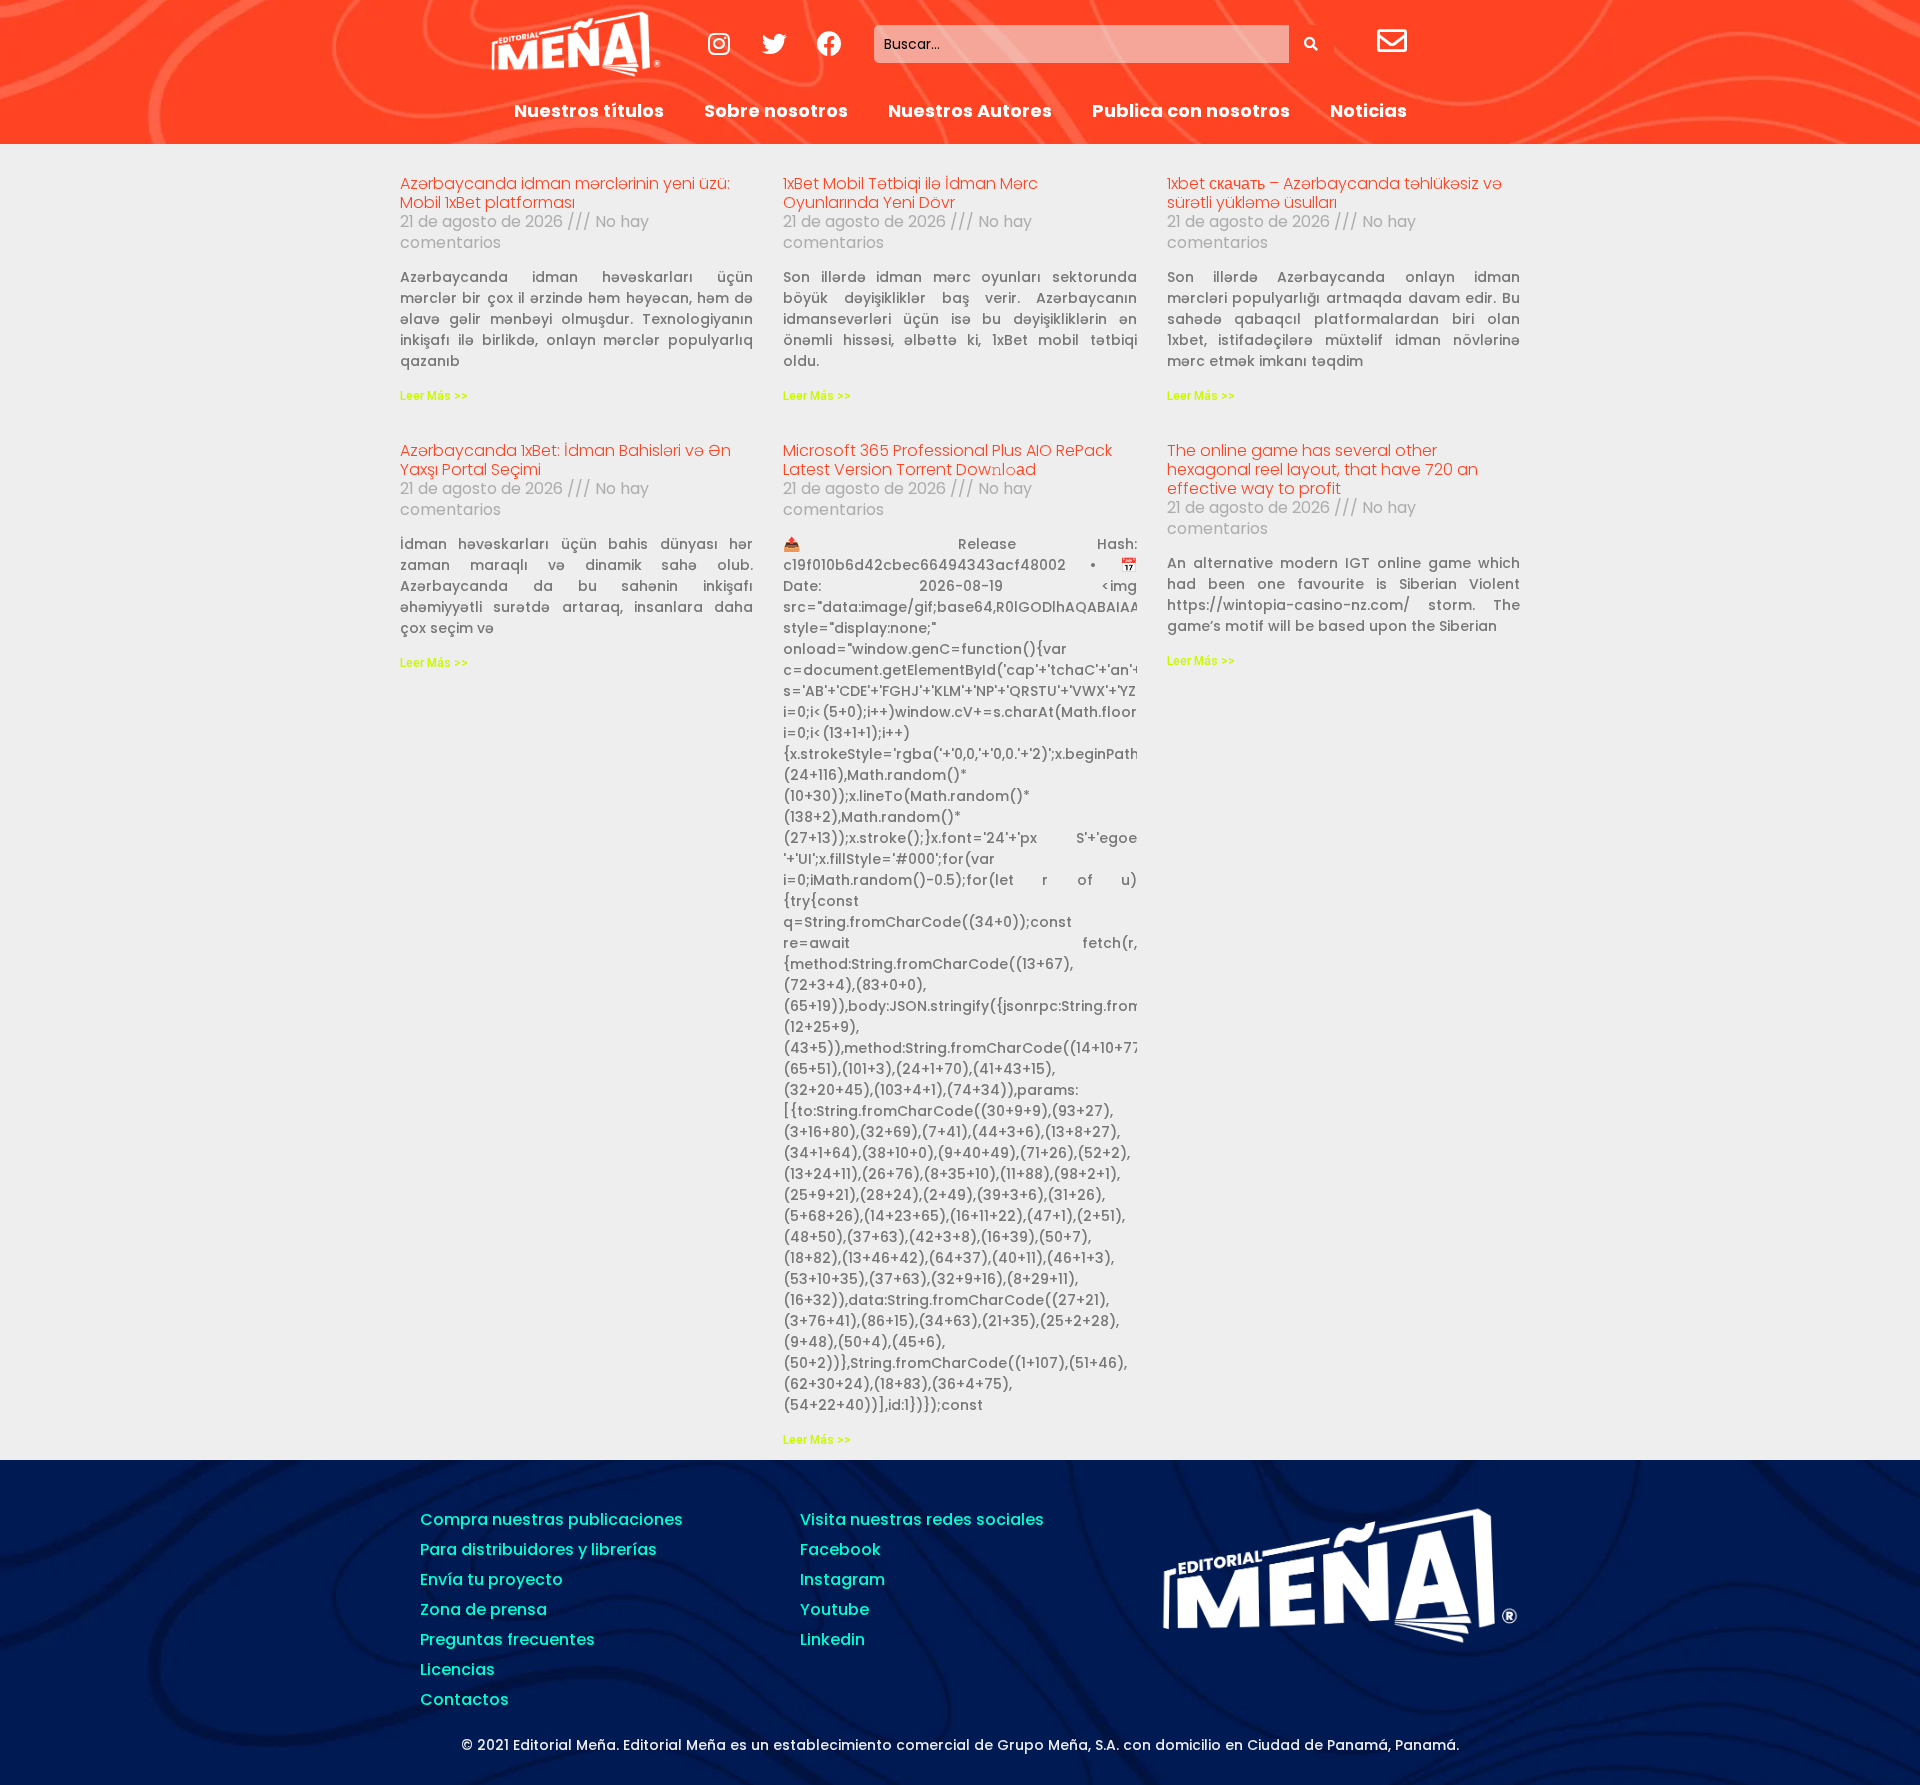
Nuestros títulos (589, 110)
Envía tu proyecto (491, 1579)
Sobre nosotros (776, 110)
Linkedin (832, 1639)
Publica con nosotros (1191, 110)
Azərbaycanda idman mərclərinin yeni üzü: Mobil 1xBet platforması (565, 193)
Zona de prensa (483, 1609)
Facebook (840, 1549)
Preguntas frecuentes (507, 1639)
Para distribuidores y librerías (538, 1549)
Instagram (842, 1579)
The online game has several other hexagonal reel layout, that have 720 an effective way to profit (1322, 469)
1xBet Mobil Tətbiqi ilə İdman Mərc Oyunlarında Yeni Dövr (910, 193)
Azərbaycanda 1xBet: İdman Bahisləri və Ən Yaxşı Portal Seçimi (565, 460)
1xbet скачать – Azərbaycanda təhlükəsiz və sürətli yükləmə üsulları (1334, 193)
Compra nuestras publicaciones (551, 1519)
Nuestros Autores (970, 110)
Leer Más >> (434, 396)
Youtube (834, 1609)
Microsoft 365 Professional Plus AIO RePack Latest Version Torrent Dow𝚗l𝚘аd (947, 460)
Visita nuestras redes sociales (922, 1519)
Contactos (464, 1699)
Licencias (457, 1669)
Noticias (1368, 110)
